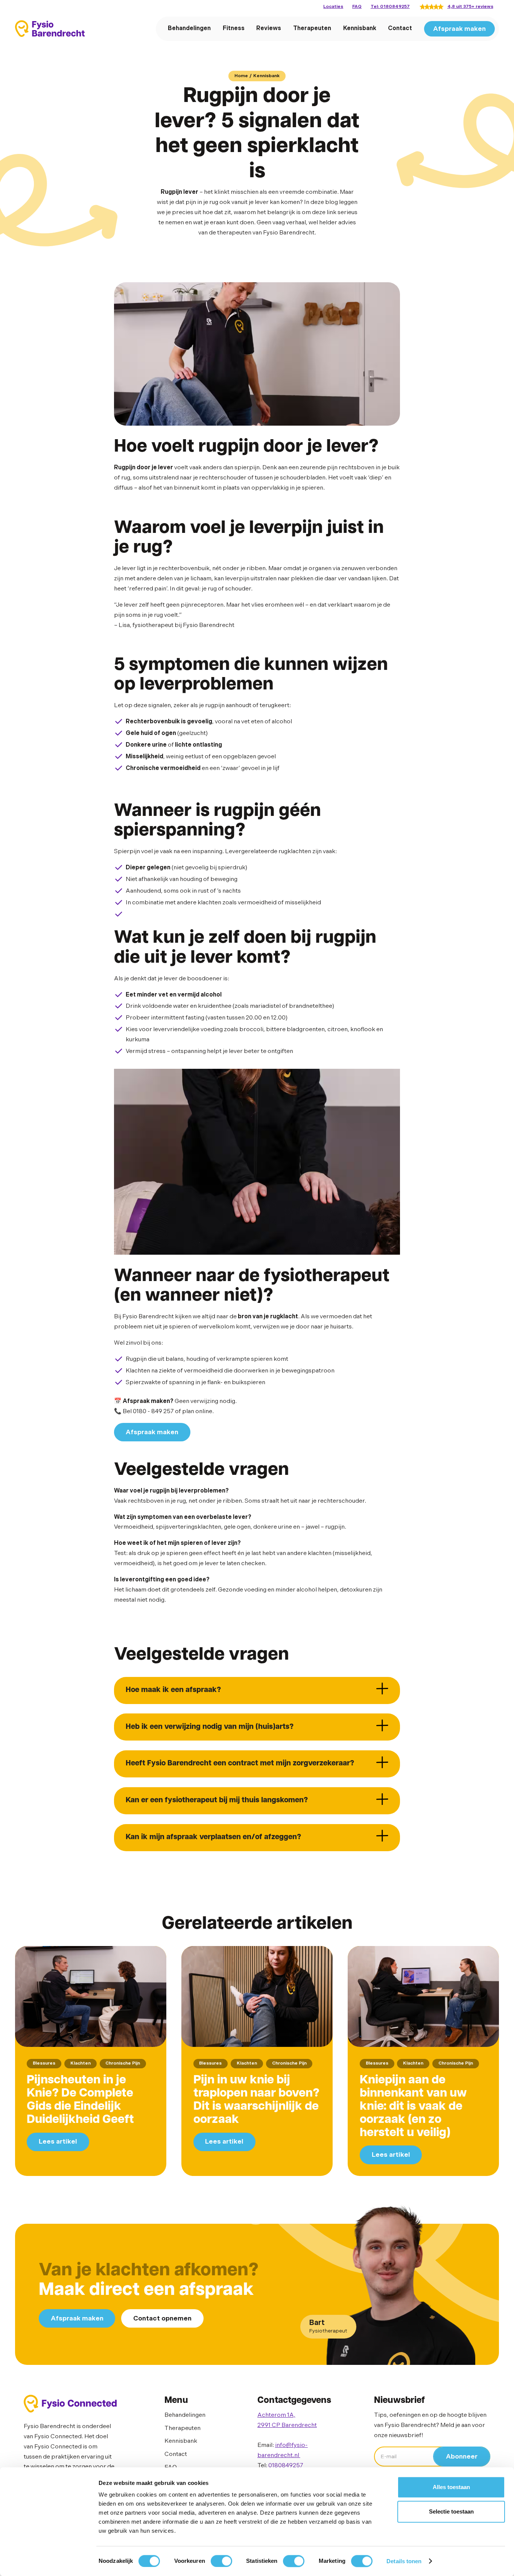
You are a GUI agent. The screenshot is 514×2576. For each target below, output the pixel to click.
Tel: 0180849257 (390, 7)
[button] (257, 1690)
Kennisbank (360, 28)
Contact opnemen (162, 2318)
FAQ (357, 7)
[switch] (221, 2561)
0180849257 (286, 2466)
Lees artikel (58, 2142)
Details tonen (404, 2561)
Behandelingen (189, 28)
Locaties (333, 7)
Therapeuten (312, 28)
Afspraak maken (459, 29)
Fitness (234, 28)
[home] (50, 29)
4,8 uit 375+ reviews (470, 7)
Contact (400, 28)
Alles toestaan (451, 2487)
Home (241, 76)
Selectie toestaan (451, 2512)
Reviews (269, 28)
